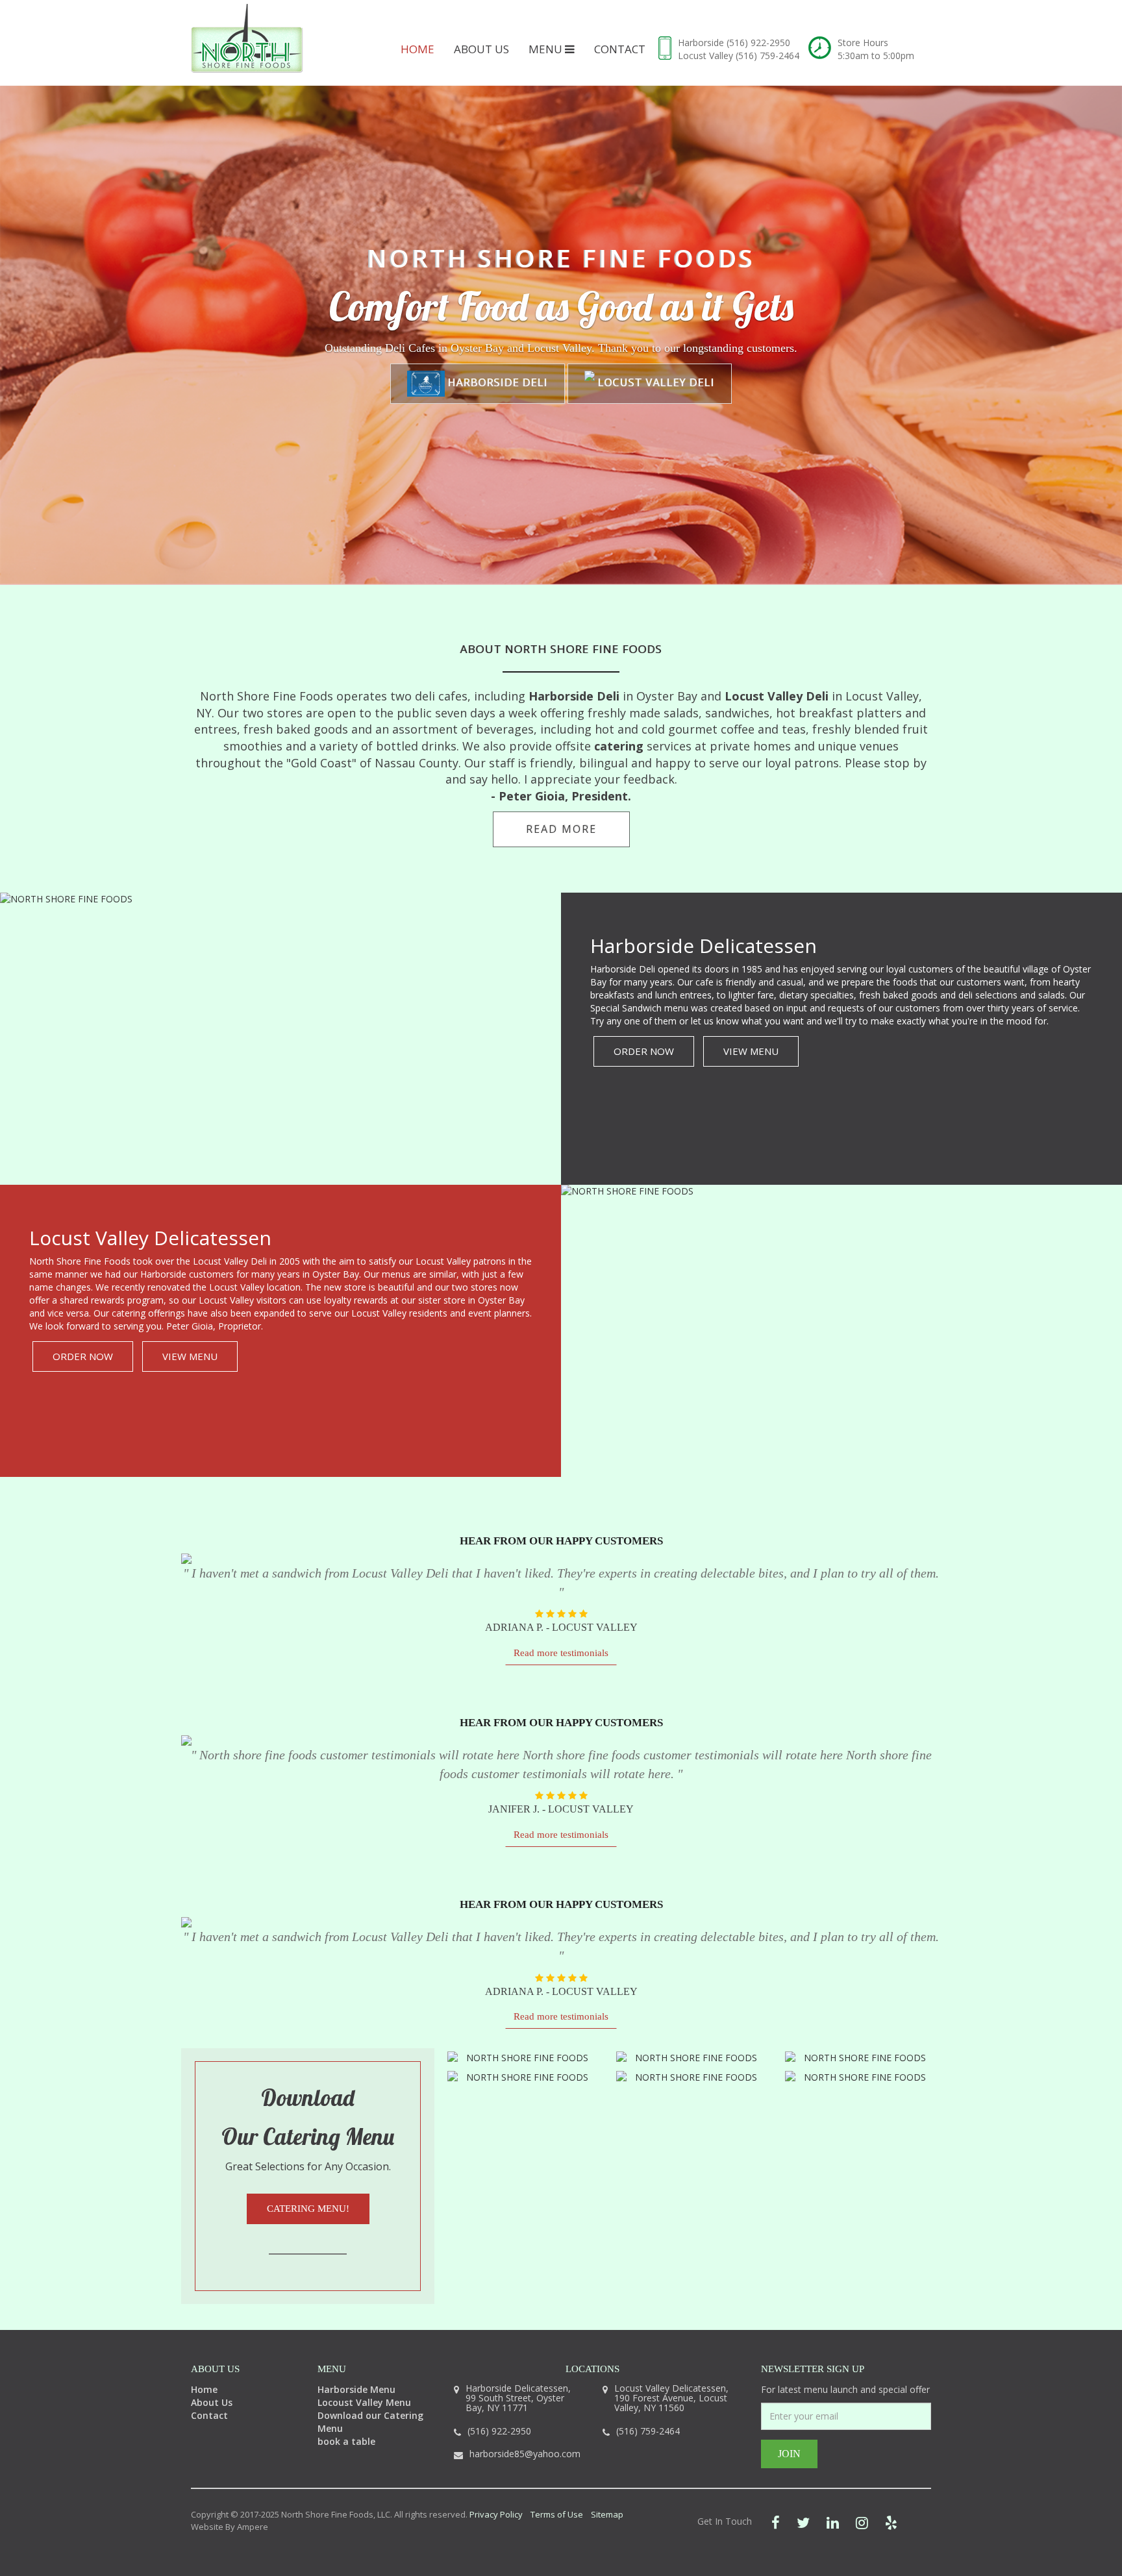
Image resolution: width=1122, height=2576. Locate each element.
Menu (547, 49)
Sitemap (607, 2514)
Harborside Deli (496, 382)
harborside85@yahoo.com (525, 2454)
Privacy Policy (496, 2514)
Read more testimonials (561, 1653)
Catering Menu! (308, 2209)
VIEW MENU (751, 1051)
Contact (620, 49)
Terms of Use (557, 2514)
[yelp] (891, 2522)
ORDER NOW (644, 1051)
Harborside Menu (356, 2389)
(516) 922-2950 (758, 43)
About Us (481, 49)
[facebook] (776, 2522)
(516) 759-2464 (767, 56)
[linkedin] (833, 2522)
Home (418, 49)
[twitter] (803, 2522)
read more (561, 829)
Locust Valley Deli (655, 382)
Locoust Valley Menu (364, 2402)
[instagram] (862, 2522)
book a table (346, 2441)
